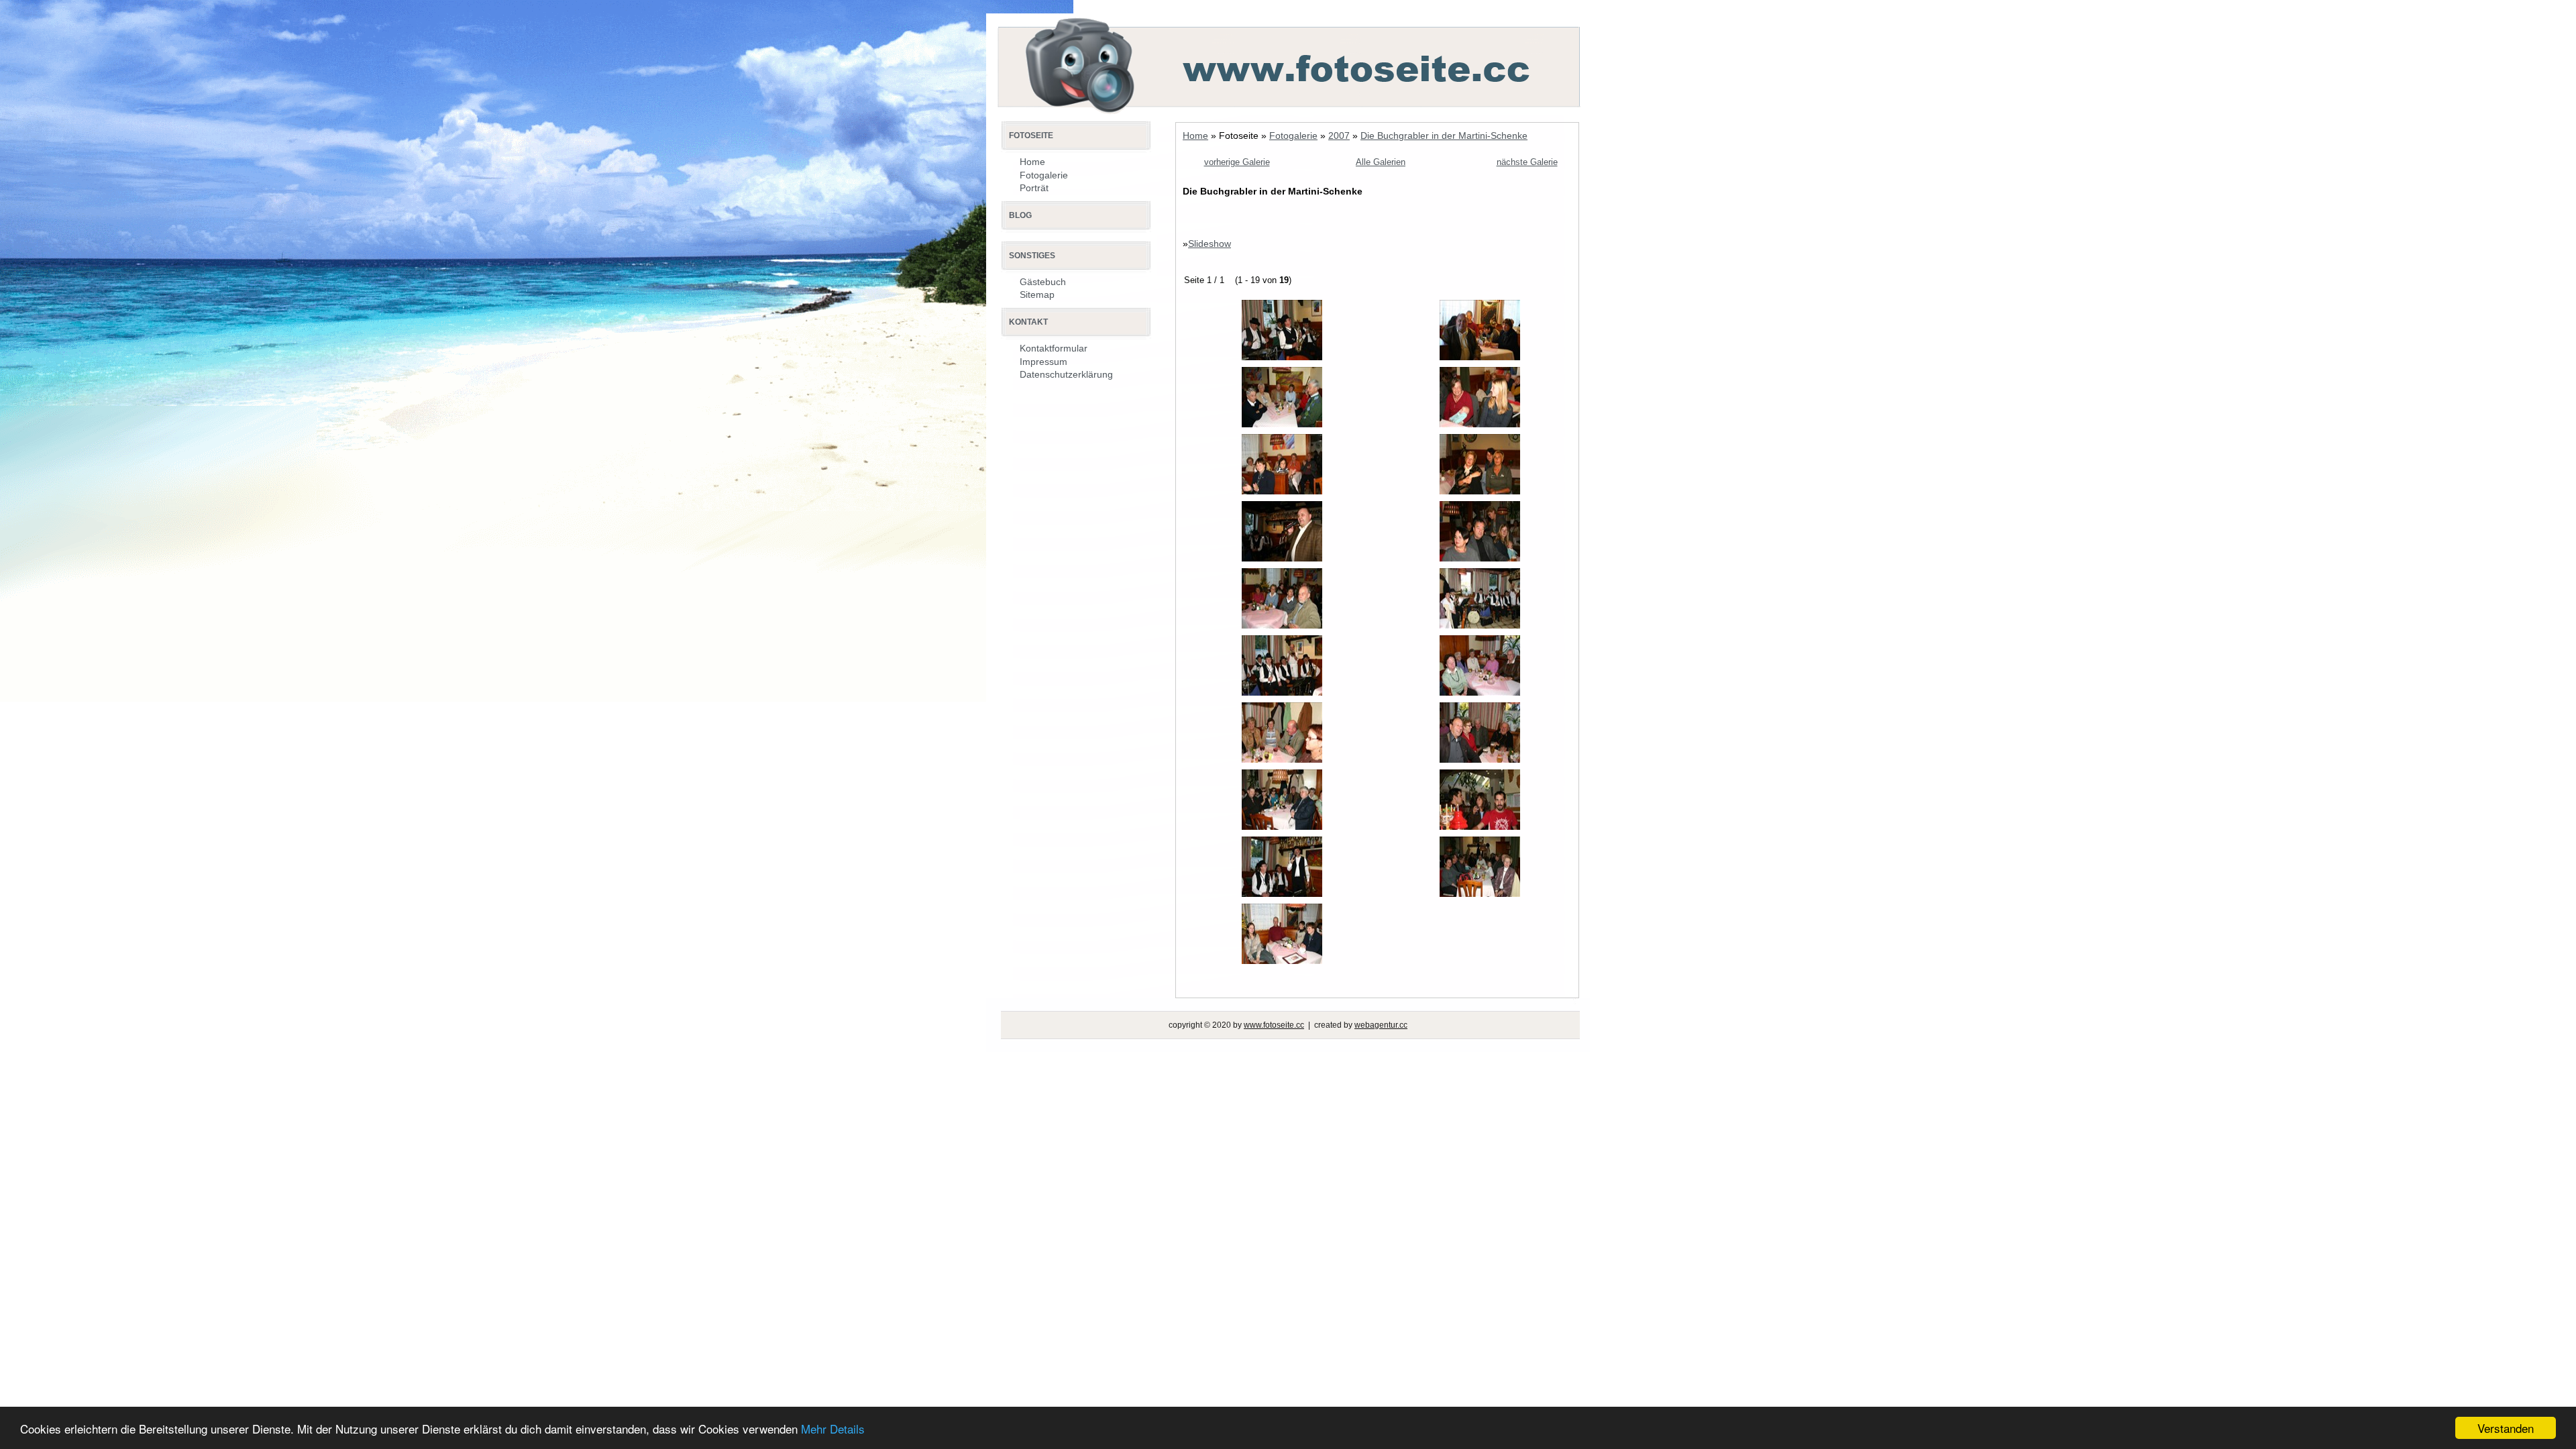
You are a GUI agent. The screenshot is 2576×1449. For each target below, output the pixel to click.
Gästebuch (1043, 282)
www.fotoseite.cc (1274, 1025)
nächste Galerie (1527, 162)
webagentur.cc (1381, 1025)
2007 (1339, 136)
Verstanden (2506, 1428)
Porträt (1034, 188)
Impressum (1043, 362)
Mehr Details (833, 1429)
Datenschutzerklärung (1066, 374)
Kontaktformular (1054, 348)
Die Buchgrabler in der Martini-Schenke (1444, 136)
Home (1195, 136)
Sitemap (1037, 294)
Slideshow (1210, 244)
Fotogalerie (1293, 136)
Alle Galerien (1381, 162)
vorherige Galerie (1237, 162)
